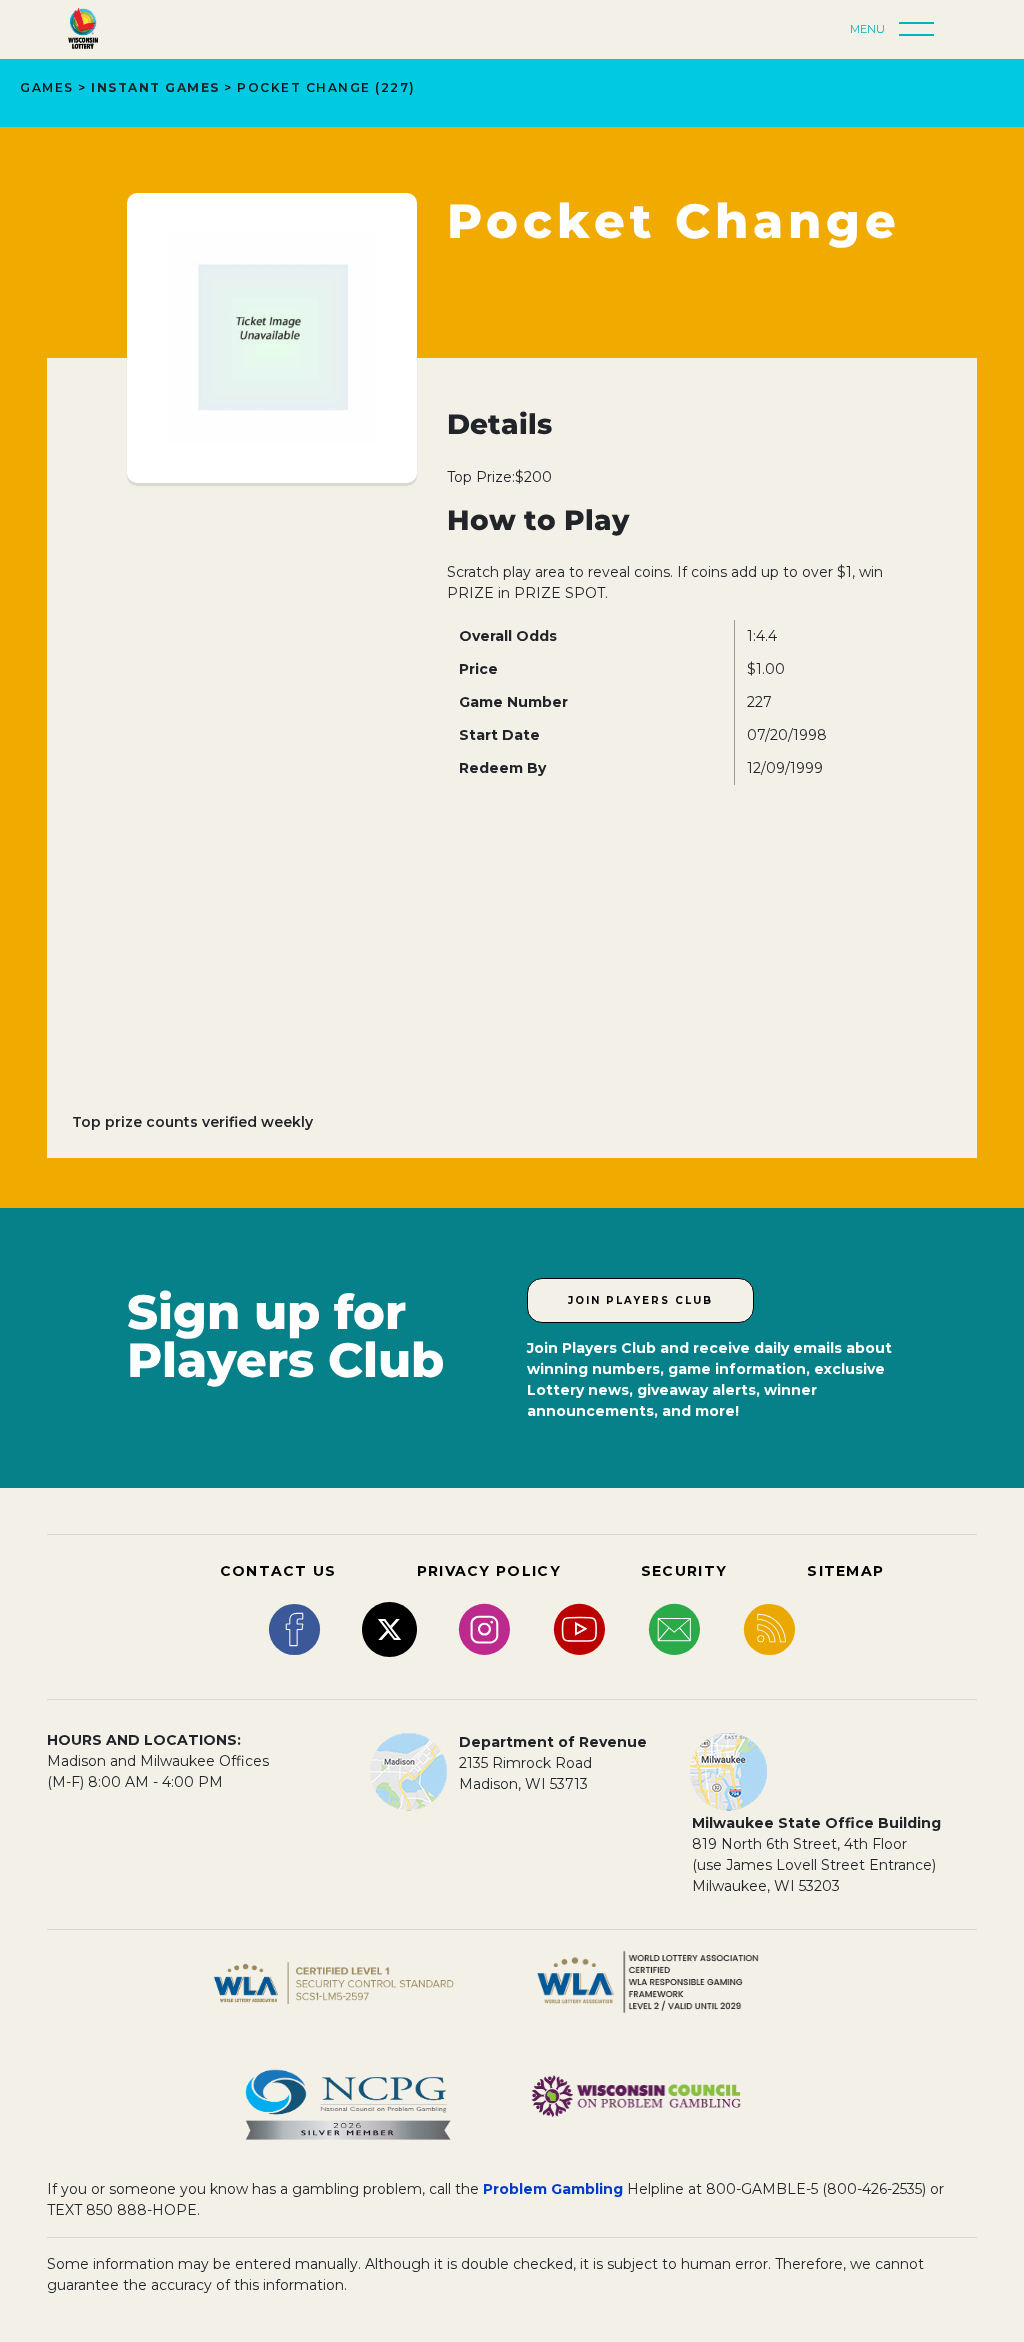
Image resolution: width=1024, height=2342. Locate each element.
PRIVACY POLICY (489, 1571)
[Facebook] (294, 1628)
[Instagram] (484, 1628)
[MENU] (922, 30)
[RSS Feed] (769, 1628)
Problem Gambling (553, 2189)
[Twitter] (389, 1628)
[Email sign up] (674, 1628)
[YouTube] (579, 1628)
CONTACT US (278, 1571)
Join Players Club (640, 1300)
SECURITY (684, 1571)
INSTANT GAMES (155, 87)
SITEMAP (845, 1571)
